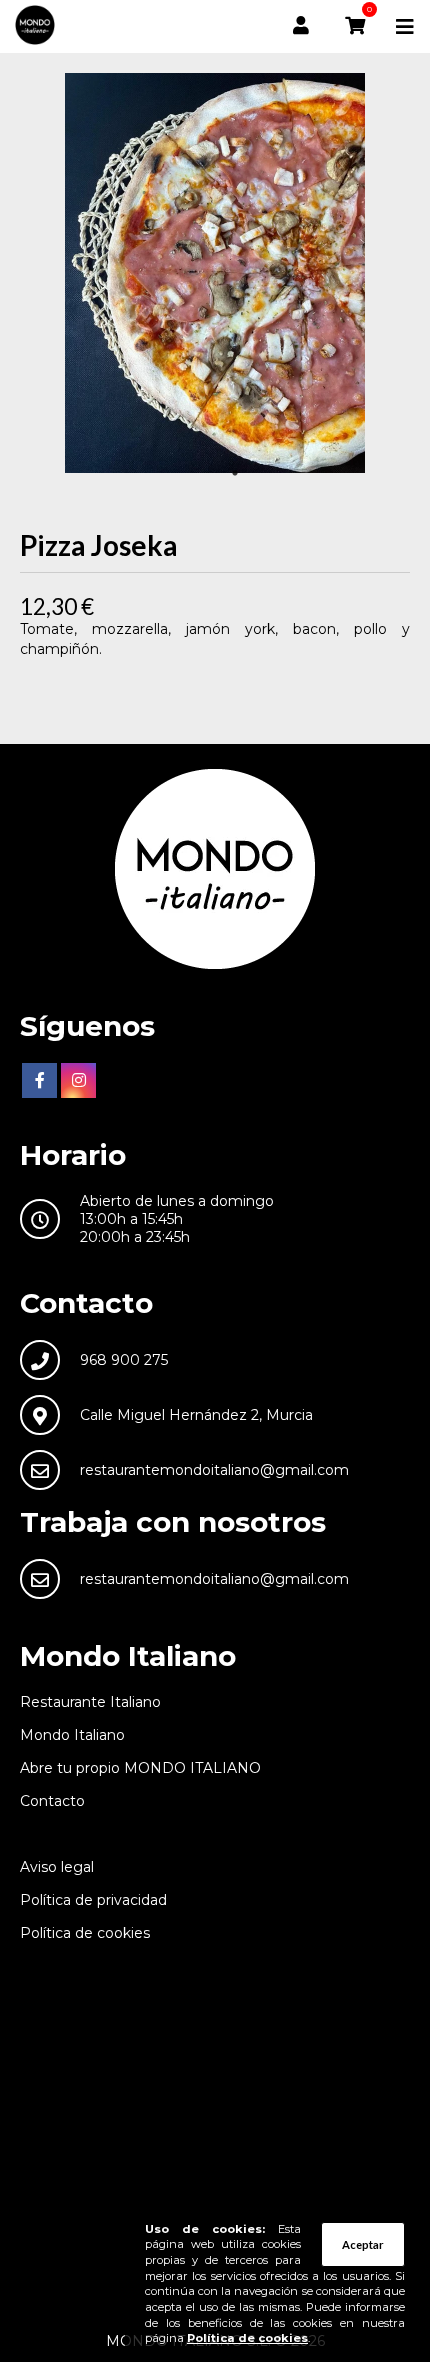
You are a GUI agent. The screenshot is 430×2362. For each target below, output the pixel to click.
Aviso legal (57, 1867)
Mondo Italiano (72, 1735)
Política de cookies (85, 1933)
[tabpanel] (215, 273)
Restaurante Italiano (90, 1702)
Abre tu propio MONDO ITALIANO (140, 1768)
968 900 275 (124, 1360)
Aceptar (363, 2244)
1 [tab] (235, 473)
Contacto (52, 1801)
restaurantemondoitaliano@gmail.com (214, 1470)
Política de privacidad (93, 1900)
